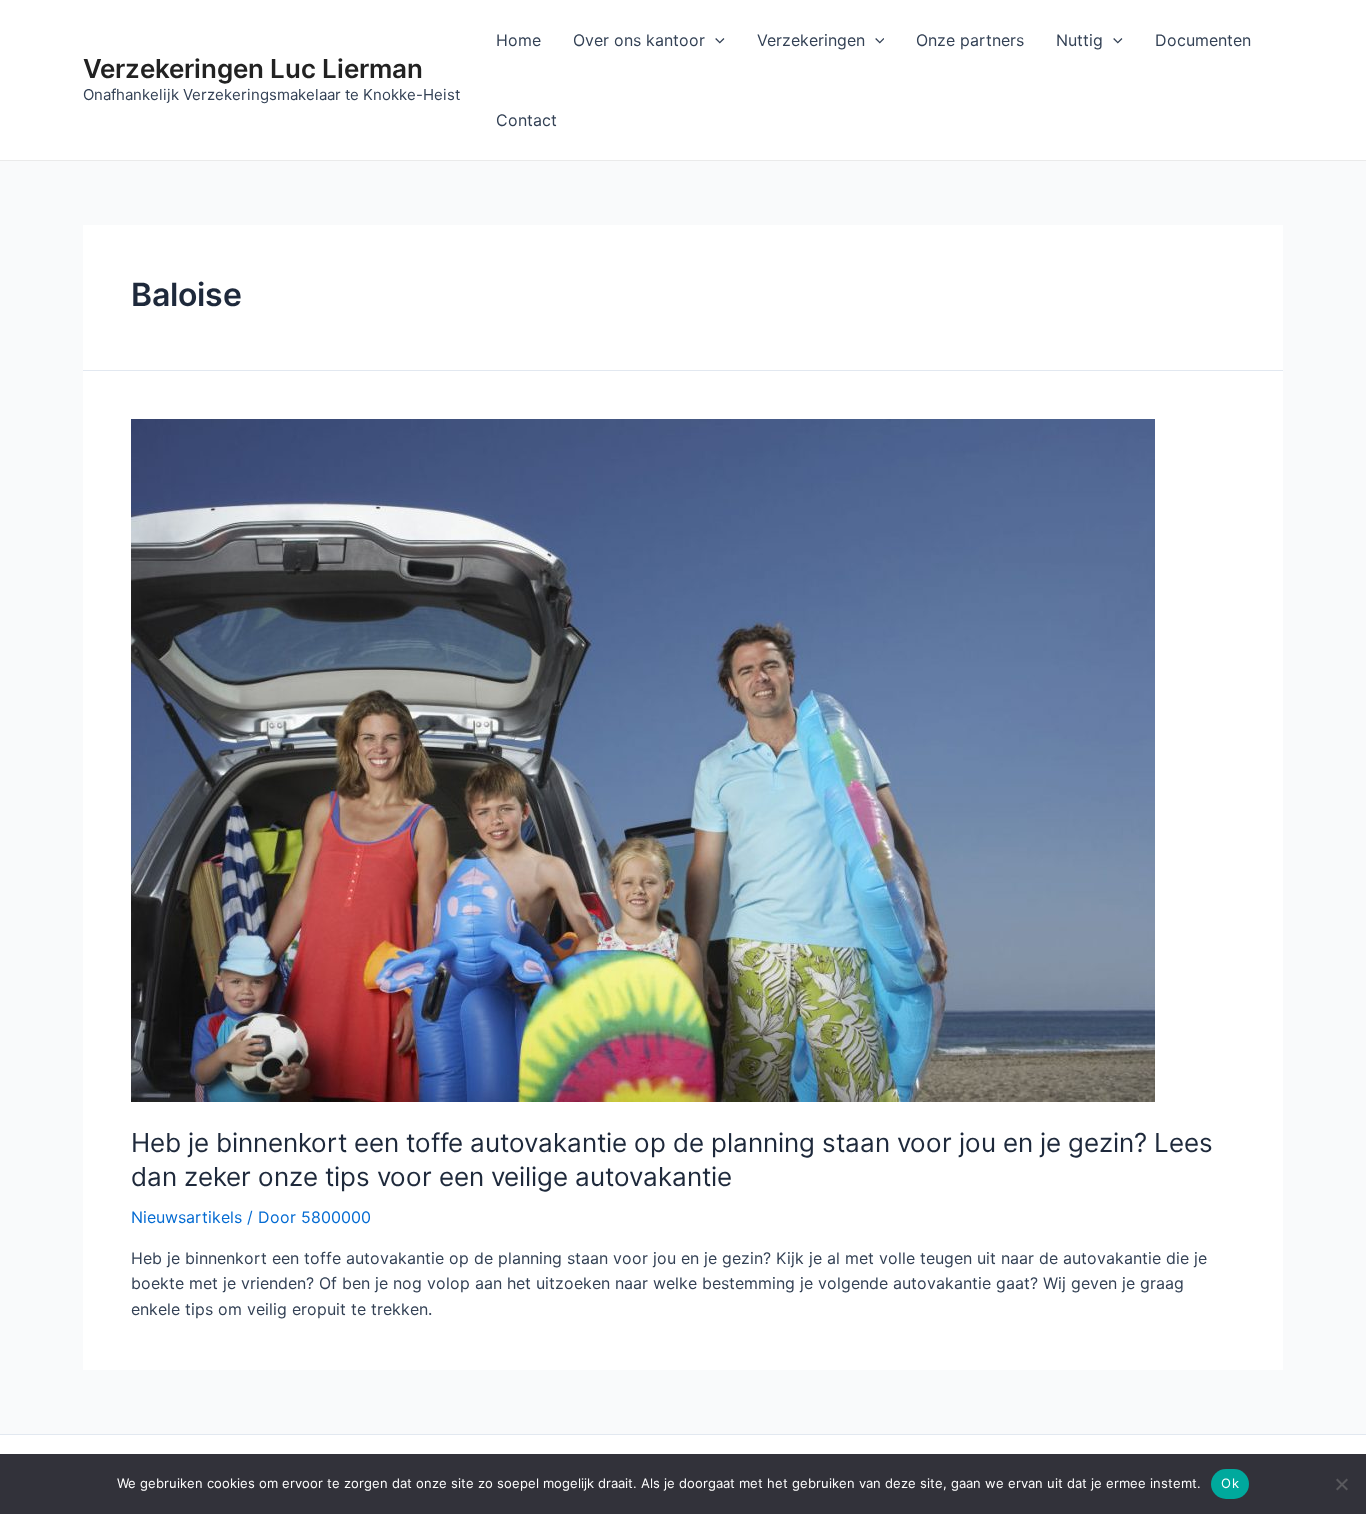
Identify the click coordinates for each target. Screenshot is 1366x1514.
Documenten (1203, 40)
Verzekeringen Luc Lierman (253, 68)
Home (518, 40)
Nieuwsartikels (186, 1217)
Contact (526, 120)
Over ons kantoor (639, 40)
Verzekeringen (811, 40)
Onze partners (970, 40)
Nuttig (1079, 40)
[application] (715, 40)
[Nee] (1341, 1484)
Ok (1230, 1483)
